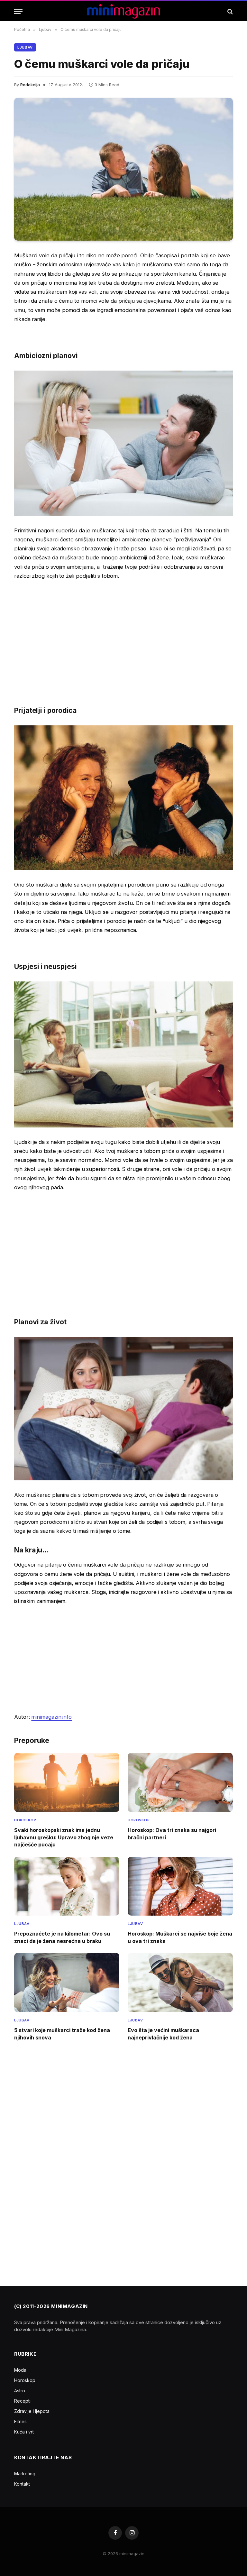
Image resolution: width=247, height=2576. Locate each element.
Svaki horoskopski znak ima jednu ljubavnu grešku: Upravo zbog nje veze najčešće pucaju (64, 1837)
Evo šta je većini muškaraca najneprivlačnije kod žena (163, 2034)
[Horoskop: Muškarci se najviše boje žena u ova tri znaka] (180, 1886)
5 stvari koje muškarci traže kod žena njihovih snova (62, 2034)
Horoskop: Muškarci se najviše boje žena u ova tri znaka (180, 1937)
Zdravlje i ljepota (32, 2411)
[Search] (229, 11)
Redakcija (30, 85)
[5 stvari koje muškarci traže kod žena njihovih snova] (67, 1983)
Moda (20, 2370)
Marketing (25, 2474)
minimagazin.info (51, 1717)
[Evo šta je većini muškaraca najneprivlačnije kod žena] (180, 1983)
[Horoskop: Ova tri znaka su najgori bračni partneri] (180, 1782)
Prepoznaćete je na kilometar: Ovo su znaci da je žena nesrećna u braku (62, 1937)
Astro (20, 2391)
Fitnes (20, 2421)
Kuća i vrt (24, 2432)
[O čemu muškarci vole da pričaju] (123, 169)
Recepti (22, 2401)
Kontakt (22, 2484)
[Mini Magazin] (124, 11)
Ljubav (25, 47)
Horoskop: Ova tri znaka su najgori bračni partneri (172, 1834)
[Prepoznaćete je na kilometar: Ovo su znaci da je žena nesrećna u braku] (67, 1886)
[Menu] (18, 11)
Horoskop (25, 1820)
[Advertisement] (123, 634)
